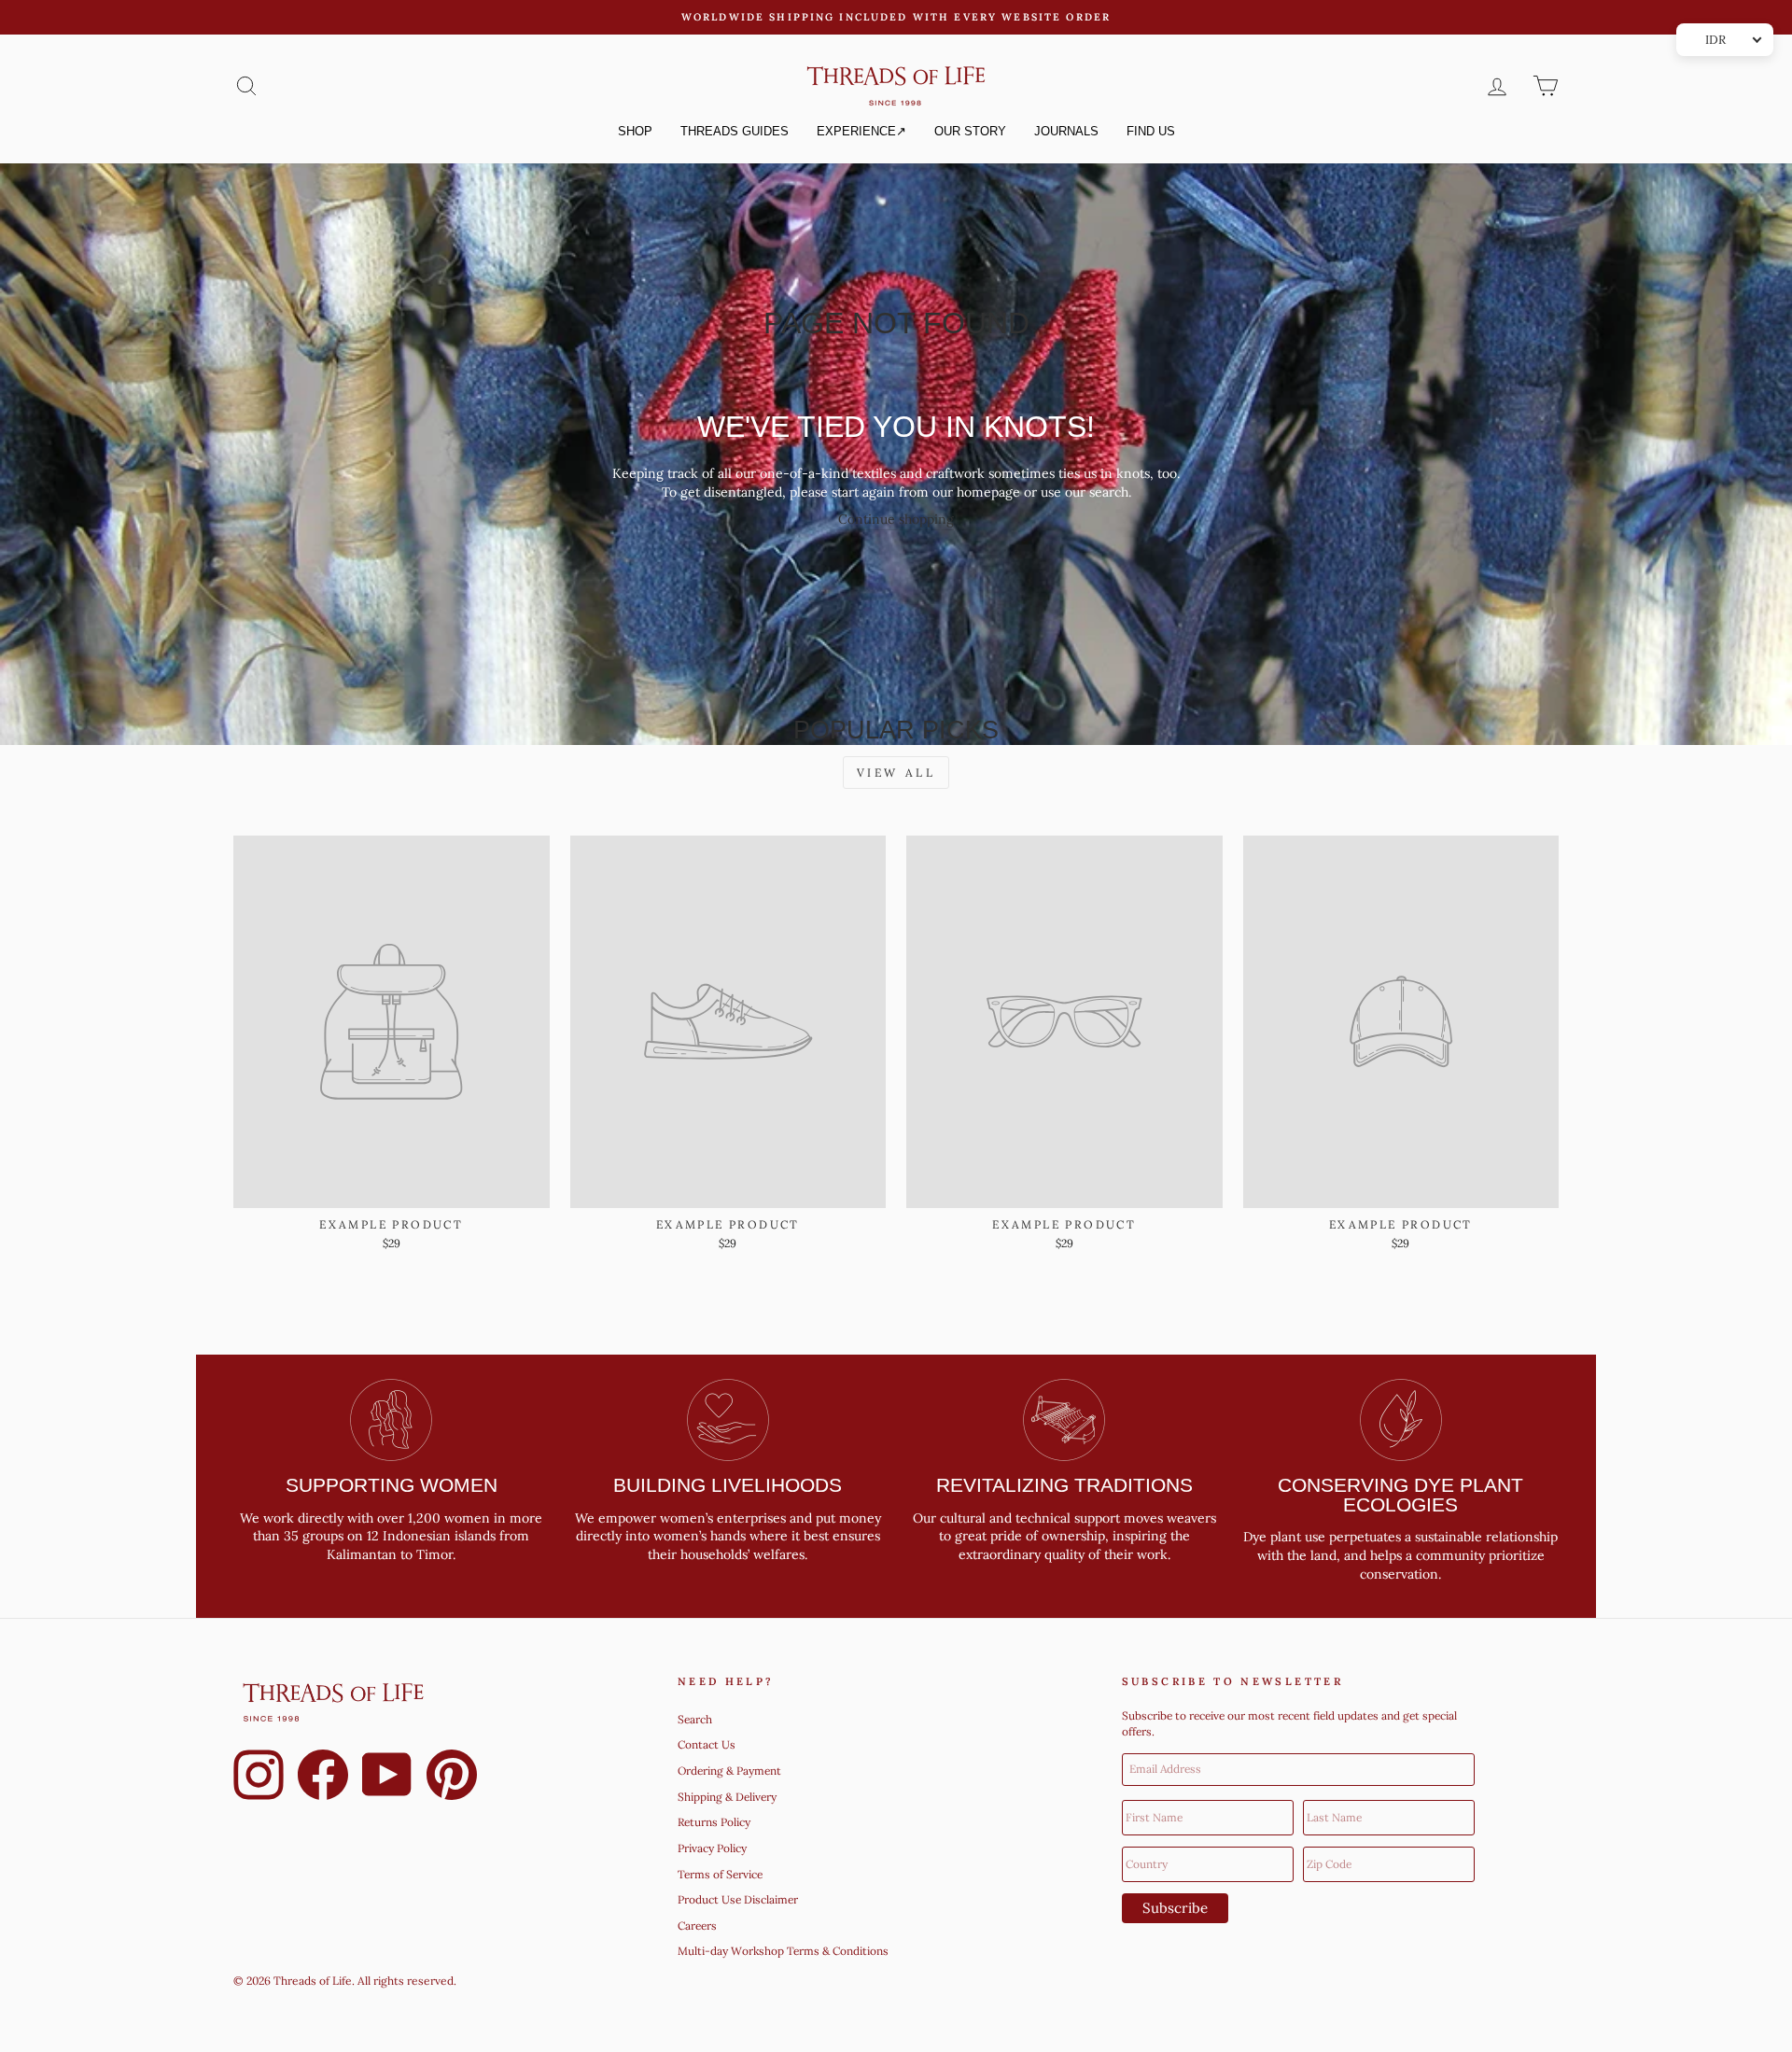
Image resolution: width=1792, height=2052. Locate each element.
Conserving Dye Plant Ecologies (1400, 1495)
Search (695, 1719)
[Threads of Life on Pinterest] (452, 1778)
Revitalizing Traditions (1064, 1485)
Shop (635, 131)
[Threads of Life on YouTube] (387, 1778)
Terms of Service (720, 1874)
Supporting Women (392, 1485)
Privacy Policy (712, 1848)
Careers (697, 1926)
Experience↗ (861, 131)
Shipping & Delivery (727, 1797)
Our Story (970, 131)
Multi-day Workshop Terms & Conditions (783, 1951)
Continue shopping (896, 519)
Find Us (1151, 131)
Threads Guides (735, 131)
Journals (1066, 131)
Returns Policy (714, 1822)
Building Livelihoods (728, 1485)
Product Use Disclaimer (738, 1899)
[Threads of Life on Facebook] (323, 1778)
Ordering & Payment (729, 1771)
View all (896, 773)
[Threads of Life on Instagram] (259, 1778)
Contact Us (707, 1744)
